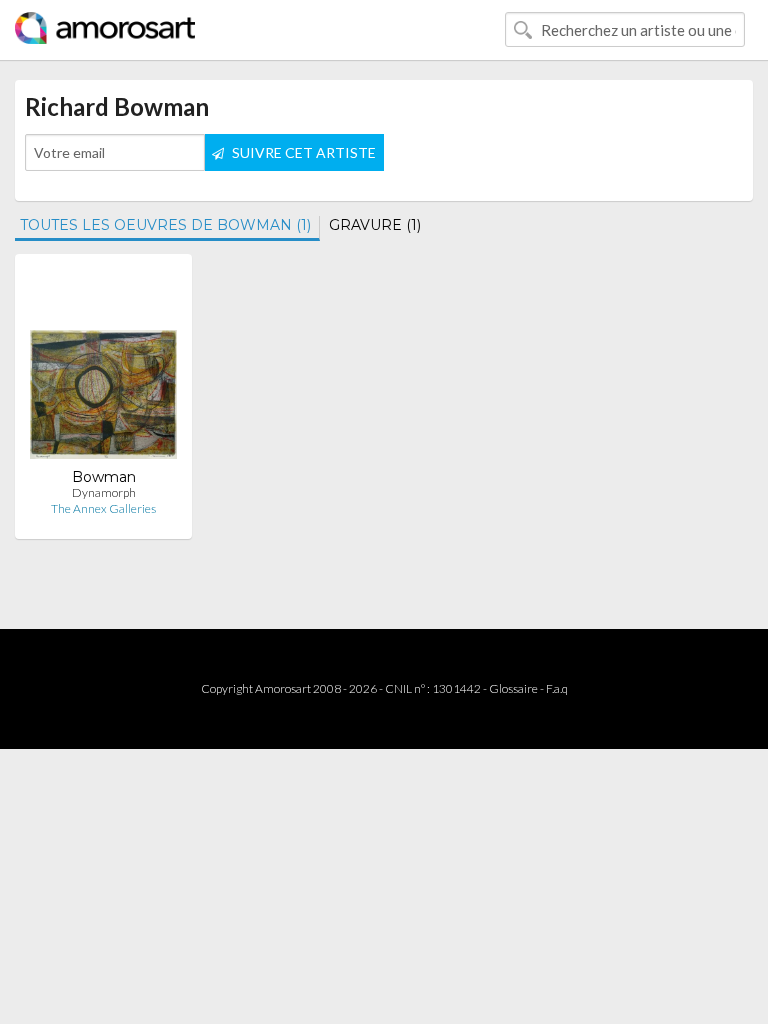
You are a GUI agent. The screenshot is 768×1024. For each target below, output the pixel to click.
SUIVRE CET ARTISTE (302, 152)
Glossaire (513, 688)
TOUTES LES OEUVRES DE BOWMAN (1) (165, 225)
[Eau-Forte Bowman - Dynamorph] (103, 368)
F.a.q (557, 688)
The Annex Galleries (103, 508)
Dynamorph (104, 492)
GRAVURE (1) (375, 225)
